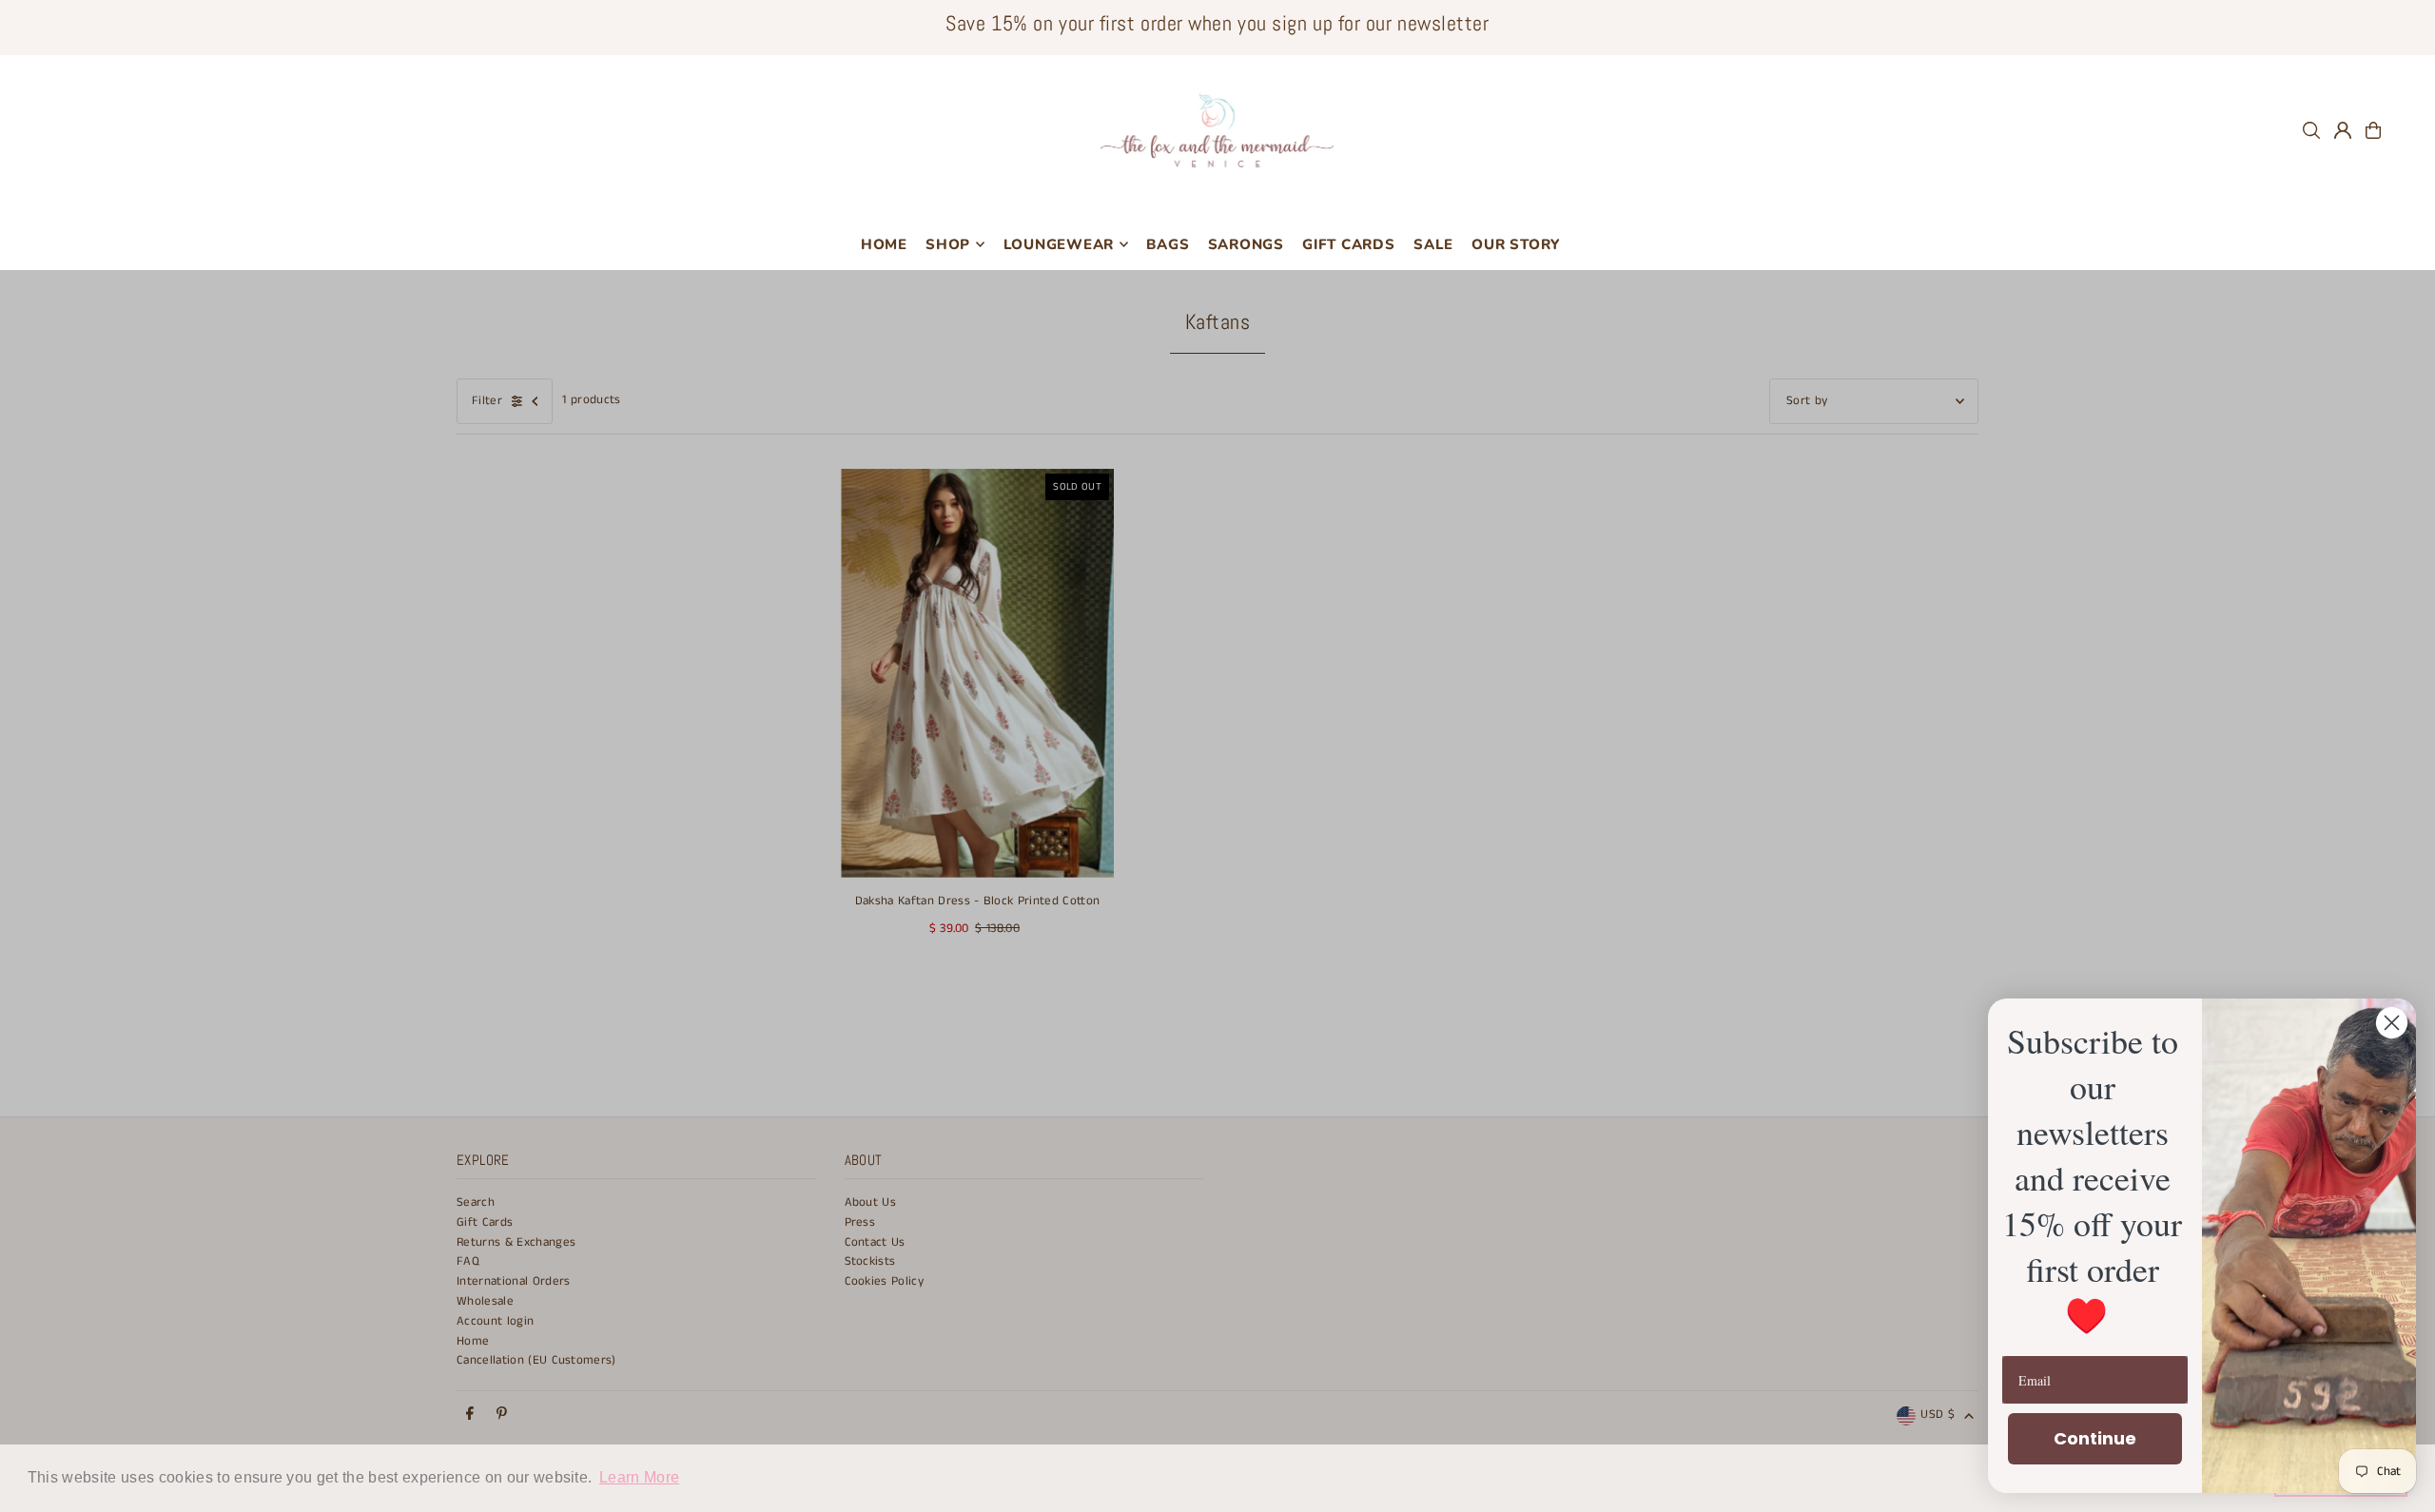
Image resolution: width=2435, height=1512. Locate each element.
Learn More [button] (639, 1477)
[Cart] (2373, 130)
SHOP (948, 244)
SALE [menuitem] (1433, 244)
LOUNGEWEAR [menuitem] (1059, 244)
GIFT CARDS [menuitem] (1349, 244)
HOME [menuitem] (884, 244)
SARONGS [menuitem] (1246, 244)
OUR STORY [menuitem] (1516, 244)
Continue (2095, 1438)
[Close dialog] (2392, 1023)
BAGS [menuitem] (1168, 244)
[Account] (2343, 130)
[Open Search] (2311, 130)
